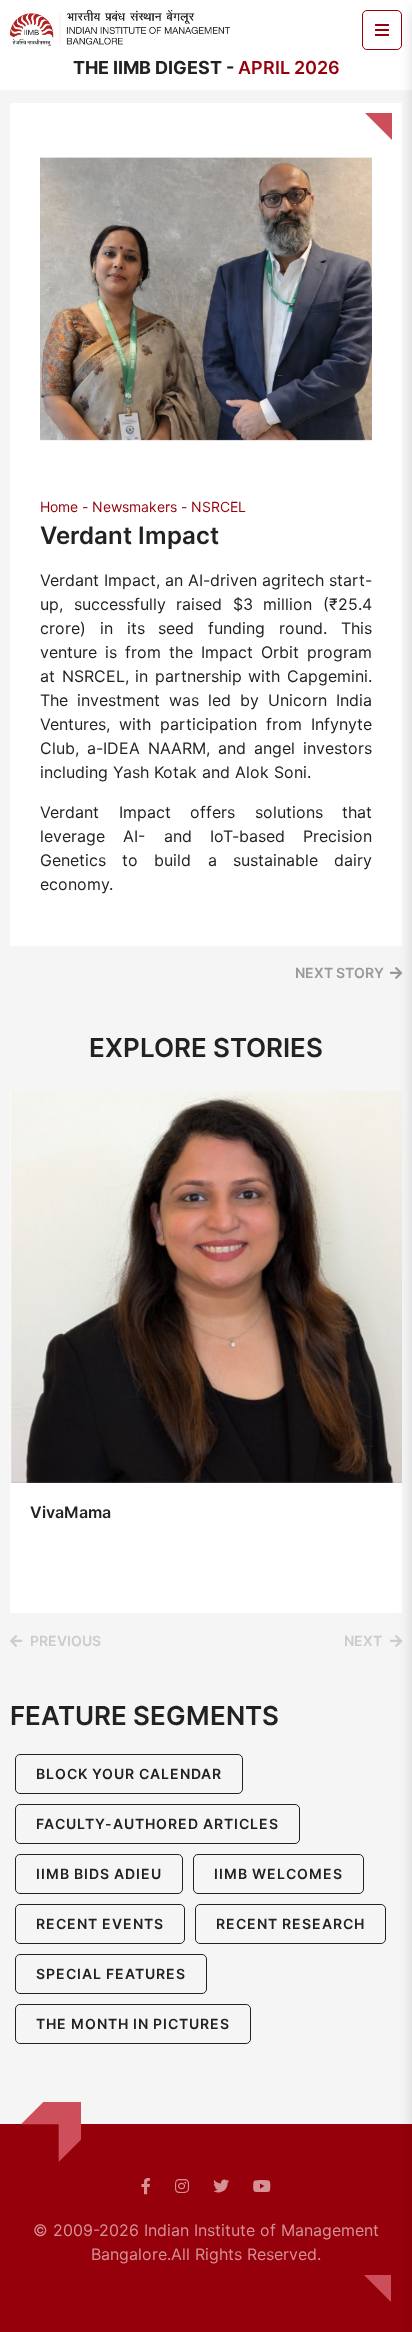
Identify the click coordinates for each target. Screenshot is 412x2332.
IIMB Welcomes (278, 1873)
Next (363, 1640)
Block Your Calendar (129, 1773)
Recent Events (100, 1923)
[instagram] (182, 2186)
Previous (65, 1640)
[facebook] (146, 2186)
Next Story (339, 972)
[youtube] (262, 2186)
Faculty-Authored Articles (157, 1823)
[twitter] (221, 2186)
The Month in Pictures (133, 2023)
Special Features (111, 1973)
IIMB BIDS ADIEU (99, 1873)
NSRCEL (218, 506)
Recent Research (290, 1923)
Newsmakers (134, 506)
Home (59, 506)
